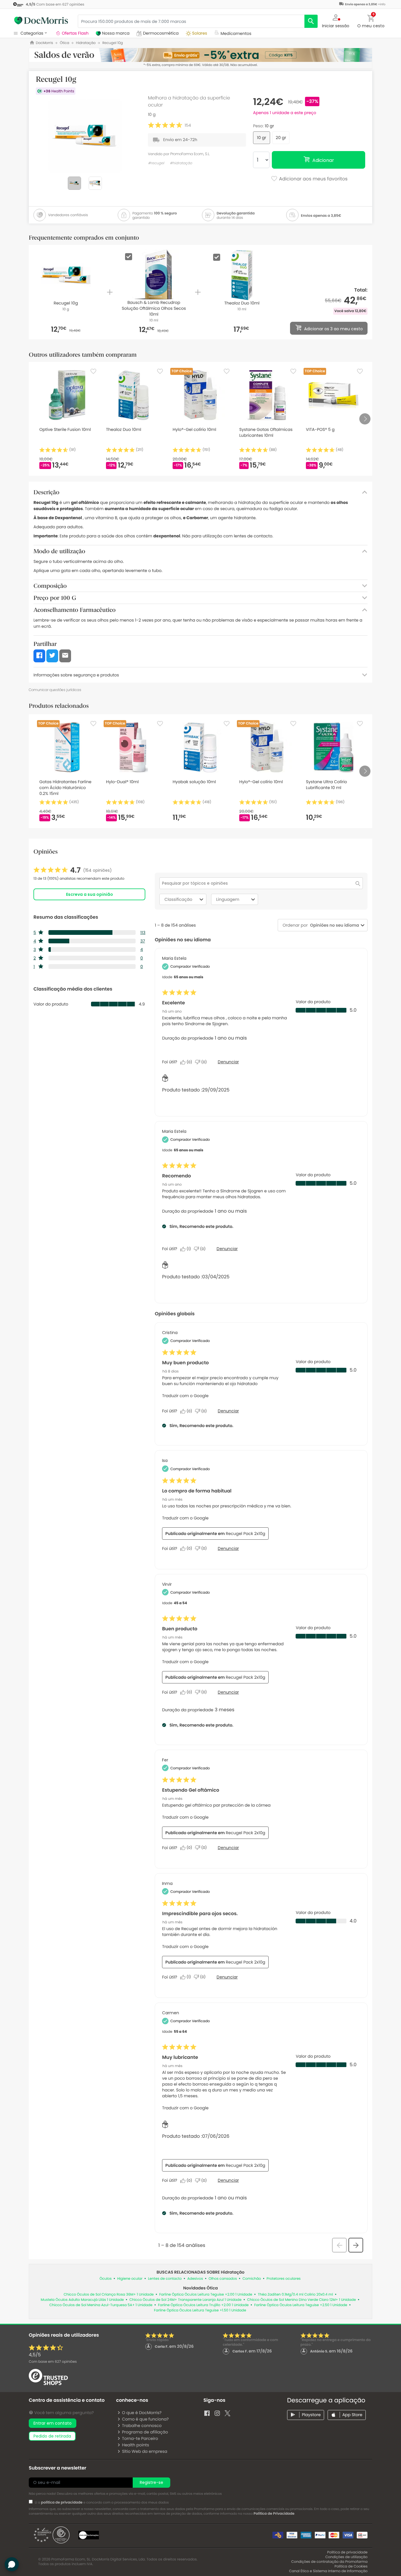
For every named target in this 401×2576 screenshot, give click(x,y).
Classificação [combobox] (178, 899)
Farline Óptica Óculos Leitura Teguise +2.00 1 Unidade (206, 2295)
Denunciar (228, 1062)
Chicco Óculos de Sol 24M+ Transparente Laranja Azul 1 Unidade (186, 2300)
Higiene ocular (130, 2279)
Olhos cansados (223, 2279)
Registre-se (151, 2482)
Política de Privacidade (274, 2514)
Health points (135, 2445)
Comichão (252, 2279)
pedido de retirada (52, 2436)
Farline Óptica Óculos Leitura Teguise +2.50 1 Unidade (301, 2305)
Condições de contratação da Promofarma (329, 2562)
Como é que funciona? (145, 2419)
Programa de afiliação (145, 2432)
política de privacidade (62, 2503)
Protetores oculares (284, 2279)
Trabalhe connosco (142, 2426)
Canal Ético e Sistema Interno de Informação (328, 2571)
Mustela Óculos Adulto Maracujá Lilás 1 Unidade (82, 2300)
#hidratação (181, 163)
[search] (311, 21)
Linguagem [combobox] (228, 899)
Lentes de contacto (165, 2279)
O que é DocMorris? (142, 2413)
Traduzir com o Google (185, 1396)
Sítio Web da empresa (144, 2451)
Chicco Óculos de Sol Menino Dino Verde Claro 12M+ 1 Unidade (301, 2300)
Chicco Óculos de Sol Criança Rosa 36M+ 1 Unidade (109, 2295)
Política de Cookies (351, 2566)
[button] (336, 21)
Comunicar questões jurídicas (55, 690)
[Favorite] (93, 371)
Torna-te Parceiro (140, 2438)
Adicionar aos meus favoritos (313, 179)
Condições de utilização (346, 2557)
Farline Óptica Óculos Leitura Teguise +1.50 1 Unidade (200, 2310)
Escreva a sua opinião (90, 894)
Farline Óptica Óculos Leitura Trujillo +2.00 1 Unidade (203, 2305)
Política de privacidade (347, 2552)
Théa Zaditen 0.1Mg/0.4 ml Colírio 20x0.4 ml (295, 2295)
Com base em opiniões (53, 2362)
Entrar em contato (53, 2423)
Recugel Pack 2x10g (245, 1534)
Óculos (106, 2279)
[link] (73, 870)
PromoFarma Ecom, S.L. (190, 154)
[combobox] (333, 925)
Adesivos (195, 2279)
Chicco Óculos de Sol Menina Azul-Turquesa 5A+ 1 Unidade (101, 2305)
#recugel (156, 163)
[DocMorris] (41, 21)
